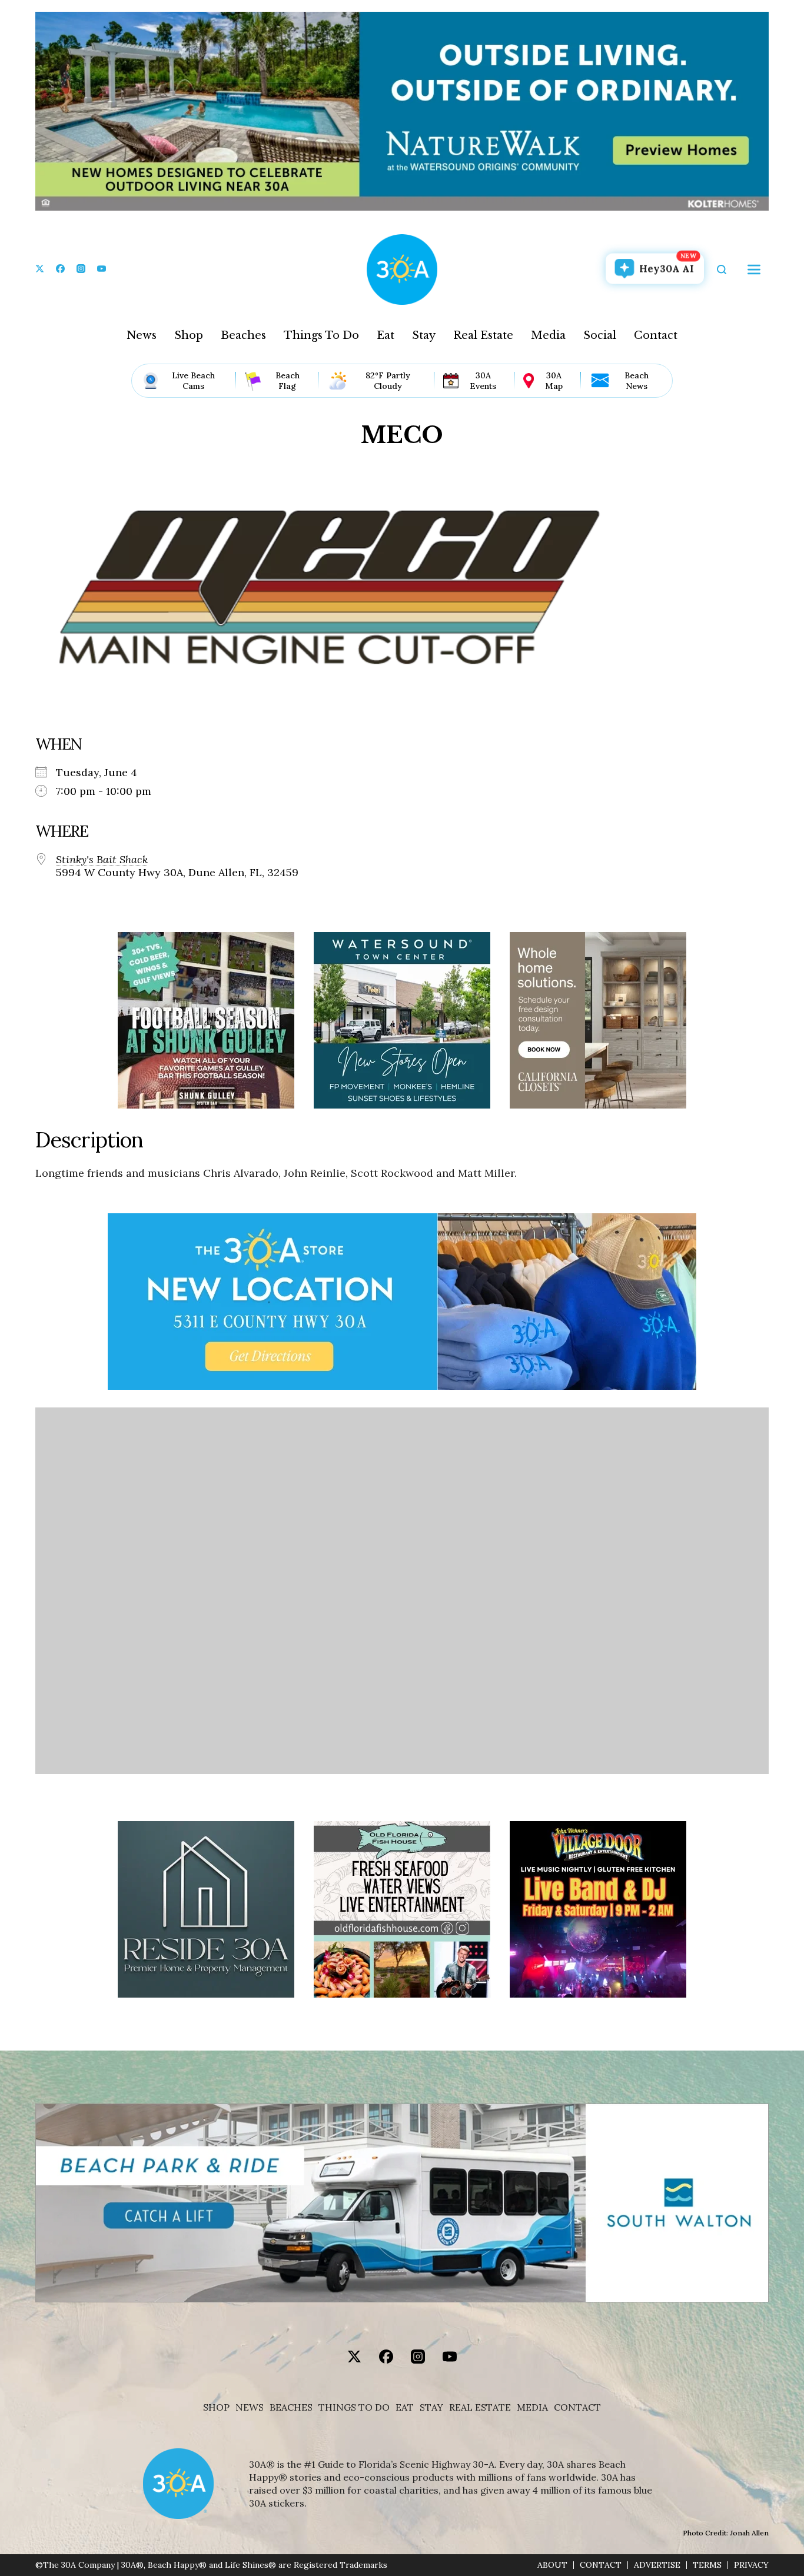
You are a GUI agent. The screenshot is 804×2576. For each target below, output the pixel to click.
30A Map (554, 381)
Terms (707, 2565)
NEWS (250, 2407)
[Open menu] (754, 269)
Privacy (751, 2565)
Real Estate (483, 335)
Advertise (657, 2565)
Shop (189, 335)
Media (548, 335)
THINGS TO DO (354, 2407)
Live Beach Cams (193, 381)
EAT (405, 2407)
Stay (424, 335)
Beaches (243, 335)
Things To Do (321, 335)
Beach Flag (288, 381)
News (142, 335)
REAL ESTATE (480, 2407)
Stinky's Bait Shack (102, 860)
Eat (386, 335)
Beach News (637, 381)
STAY (431, 2407)
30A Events (483, 381)
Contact (656, 335)
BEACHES (291, 2407)
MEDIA (532, 2407)
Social (600, 335)
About (552, 2565)
